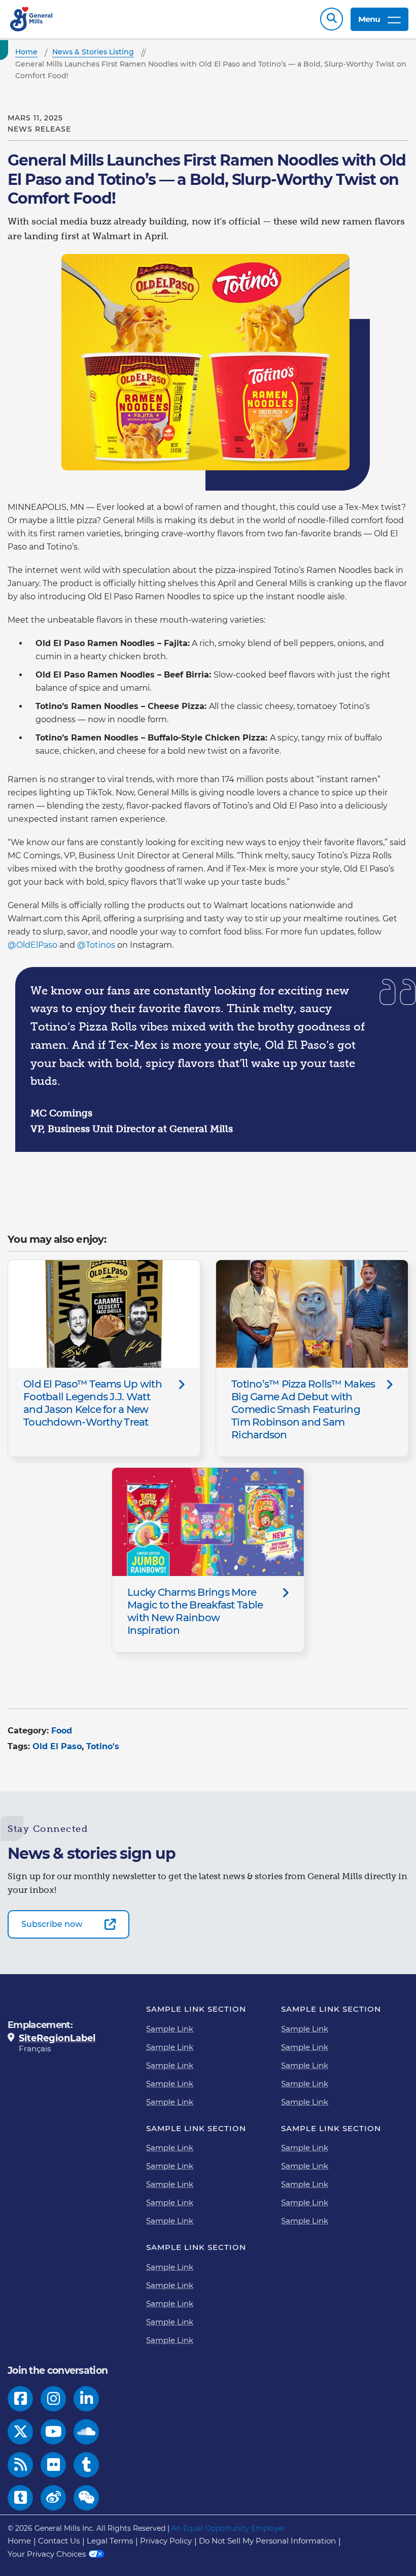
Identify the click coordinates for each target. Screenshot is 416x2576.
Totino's (103, 1746)
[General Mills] (32, 19)
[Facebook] (21, 2399)
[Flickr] (54, 2465)
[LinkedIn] (86, 2399)
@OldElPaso (32, 945)
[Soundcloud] (86, 2432)
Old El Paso (57, 1746)
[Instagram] (54, 2399)
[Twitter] (21, 2432)
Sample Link (170, 2029)
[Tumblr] (86, 2465)
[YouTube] (54, 2432)
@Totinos (96, 945)
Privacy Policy (166, 2541)
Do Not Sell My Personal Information (267, 2541)
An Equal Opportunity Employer (229, 2528)
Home (19, 2541)
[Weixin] (86, 2498)
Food (62, 1731)
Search (332, 19)
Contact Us (59, 2541)
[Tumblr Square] (21, 2498)
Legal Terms (110, 2541)
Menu (369, 19)
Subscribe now (52, 1924)
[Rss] (21, 2465)
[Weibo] (54, 2498)
